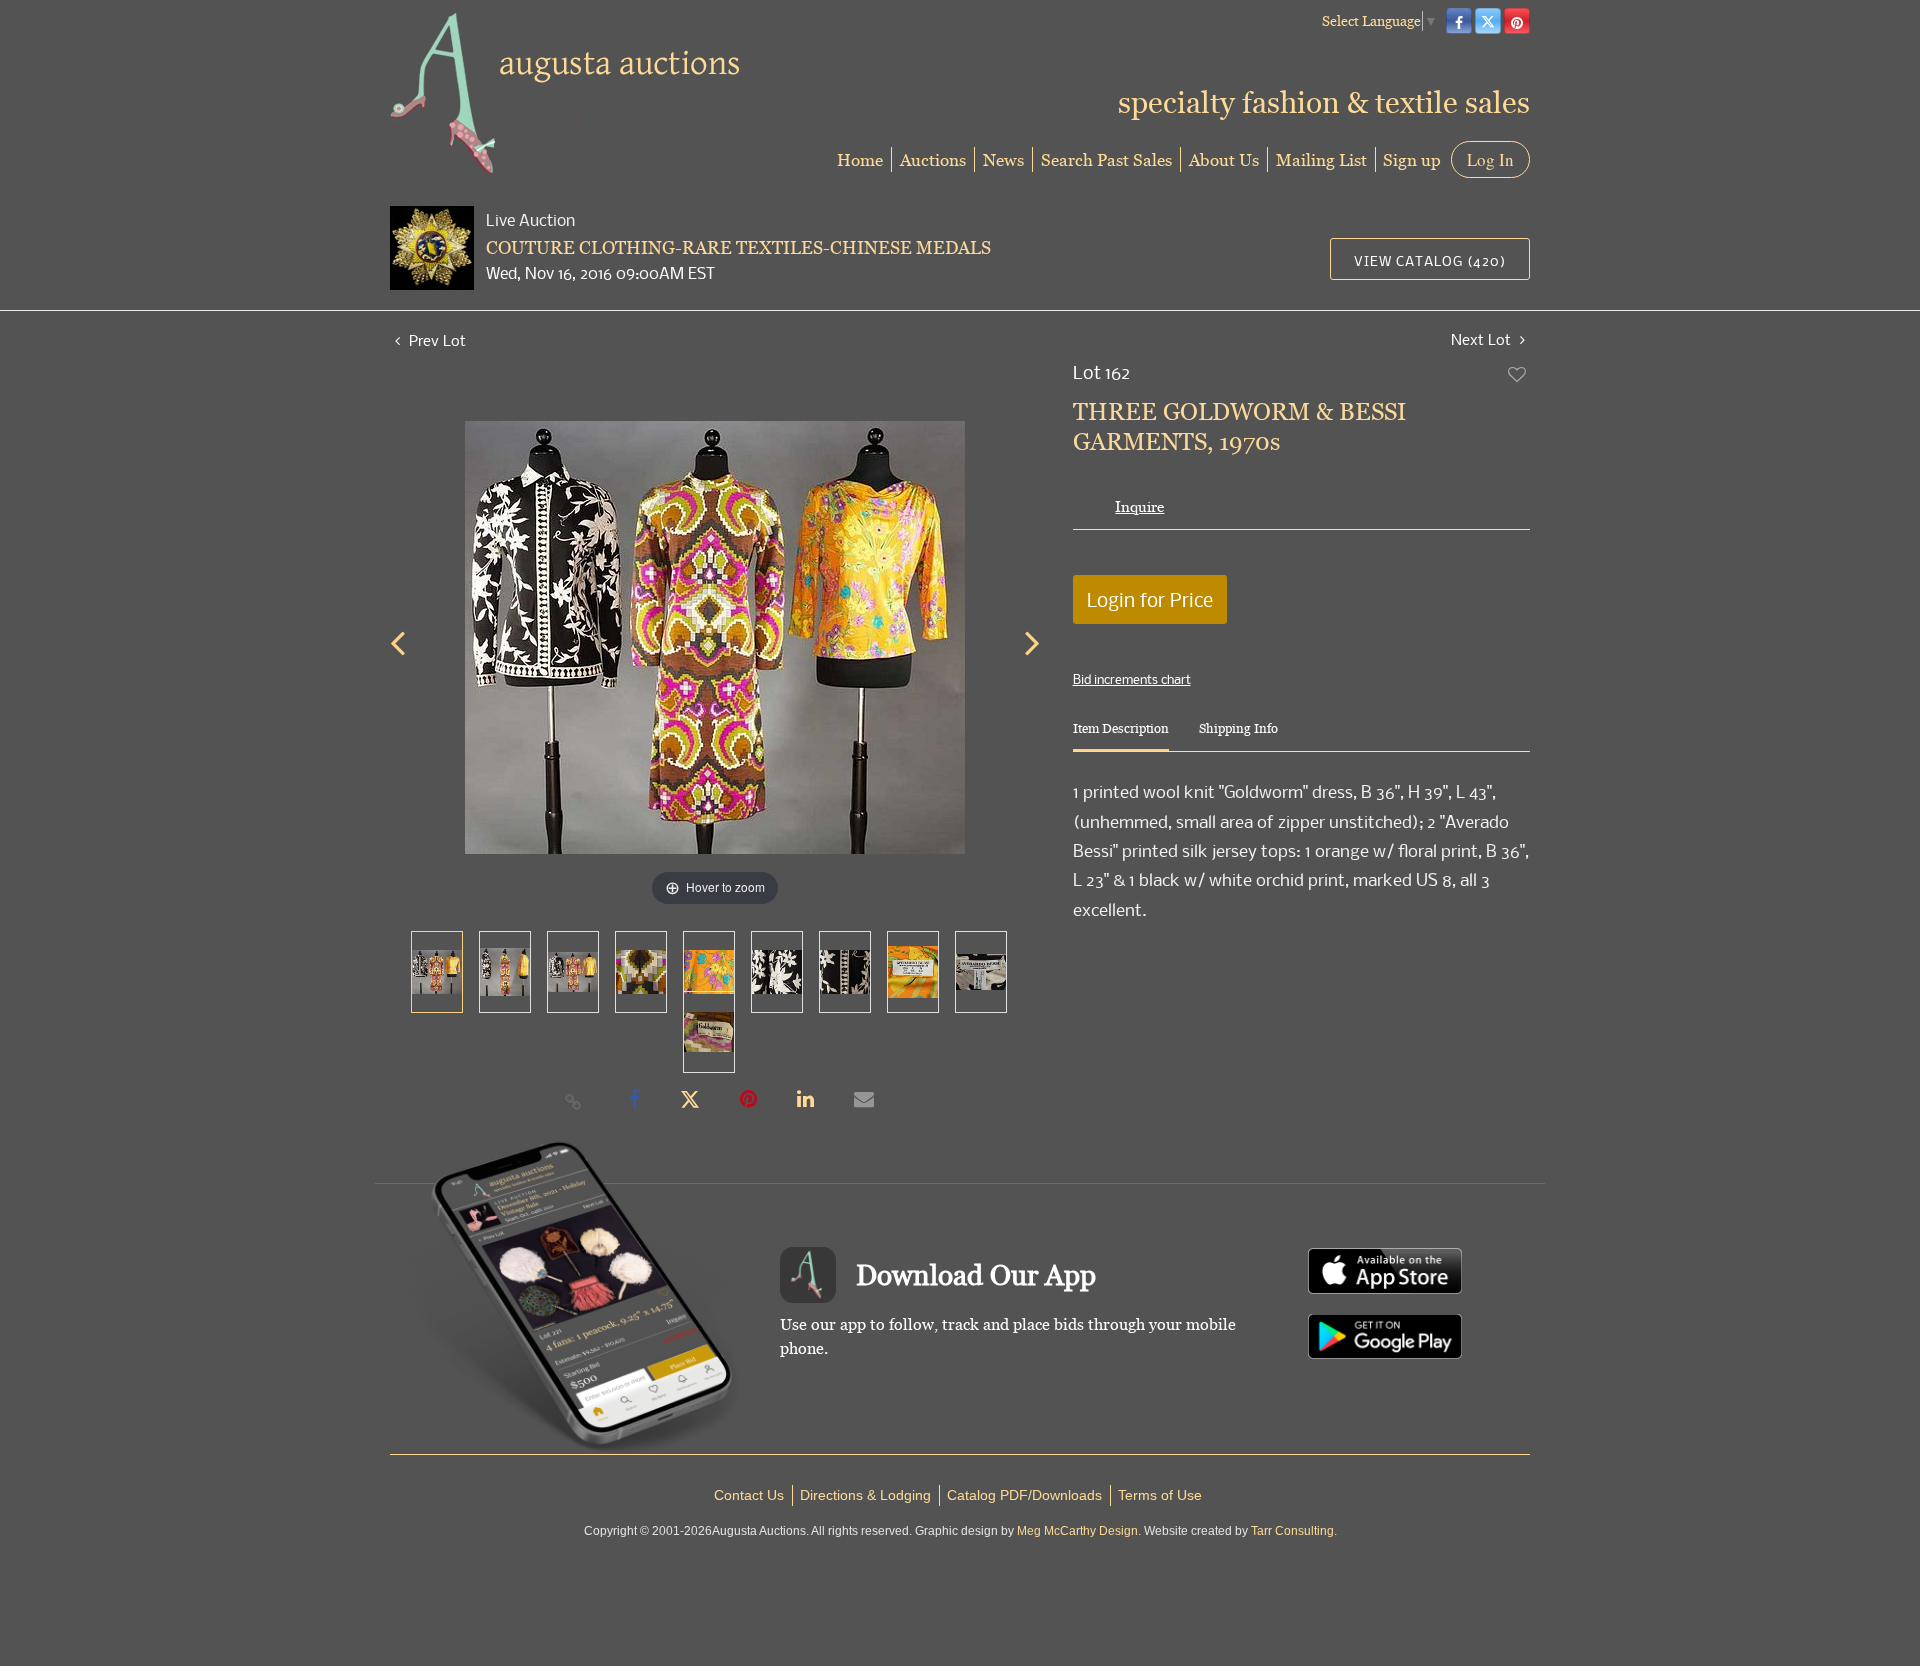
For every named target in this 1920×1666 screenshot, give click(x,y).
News (1003, 159)
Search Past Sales (1106, 159)
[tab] (1121, 736)
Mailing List (1321, 159)
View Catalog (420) (1430, 260)
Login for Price (1150, 599)
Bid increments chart (1132, 679)
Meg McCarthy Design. (1079, 1531)
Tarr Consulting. (1294, 1531)
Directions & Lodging (865, 1495)
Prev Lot (435, 340)
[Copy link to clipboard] (574, 1101)
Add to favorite (1518, 374)
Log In (1490, 159)
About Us (1224, 159)
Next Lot (1483, 339)
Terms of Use (1160, 1495)
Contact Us (749, 1495)
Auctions (933, 159)
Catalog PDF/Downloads (1024, 1495)
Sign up (1412, 159)
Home (860, 159)
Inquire (1139, 506)
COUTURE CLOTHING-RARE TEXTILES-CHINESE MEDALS (738, 247)
